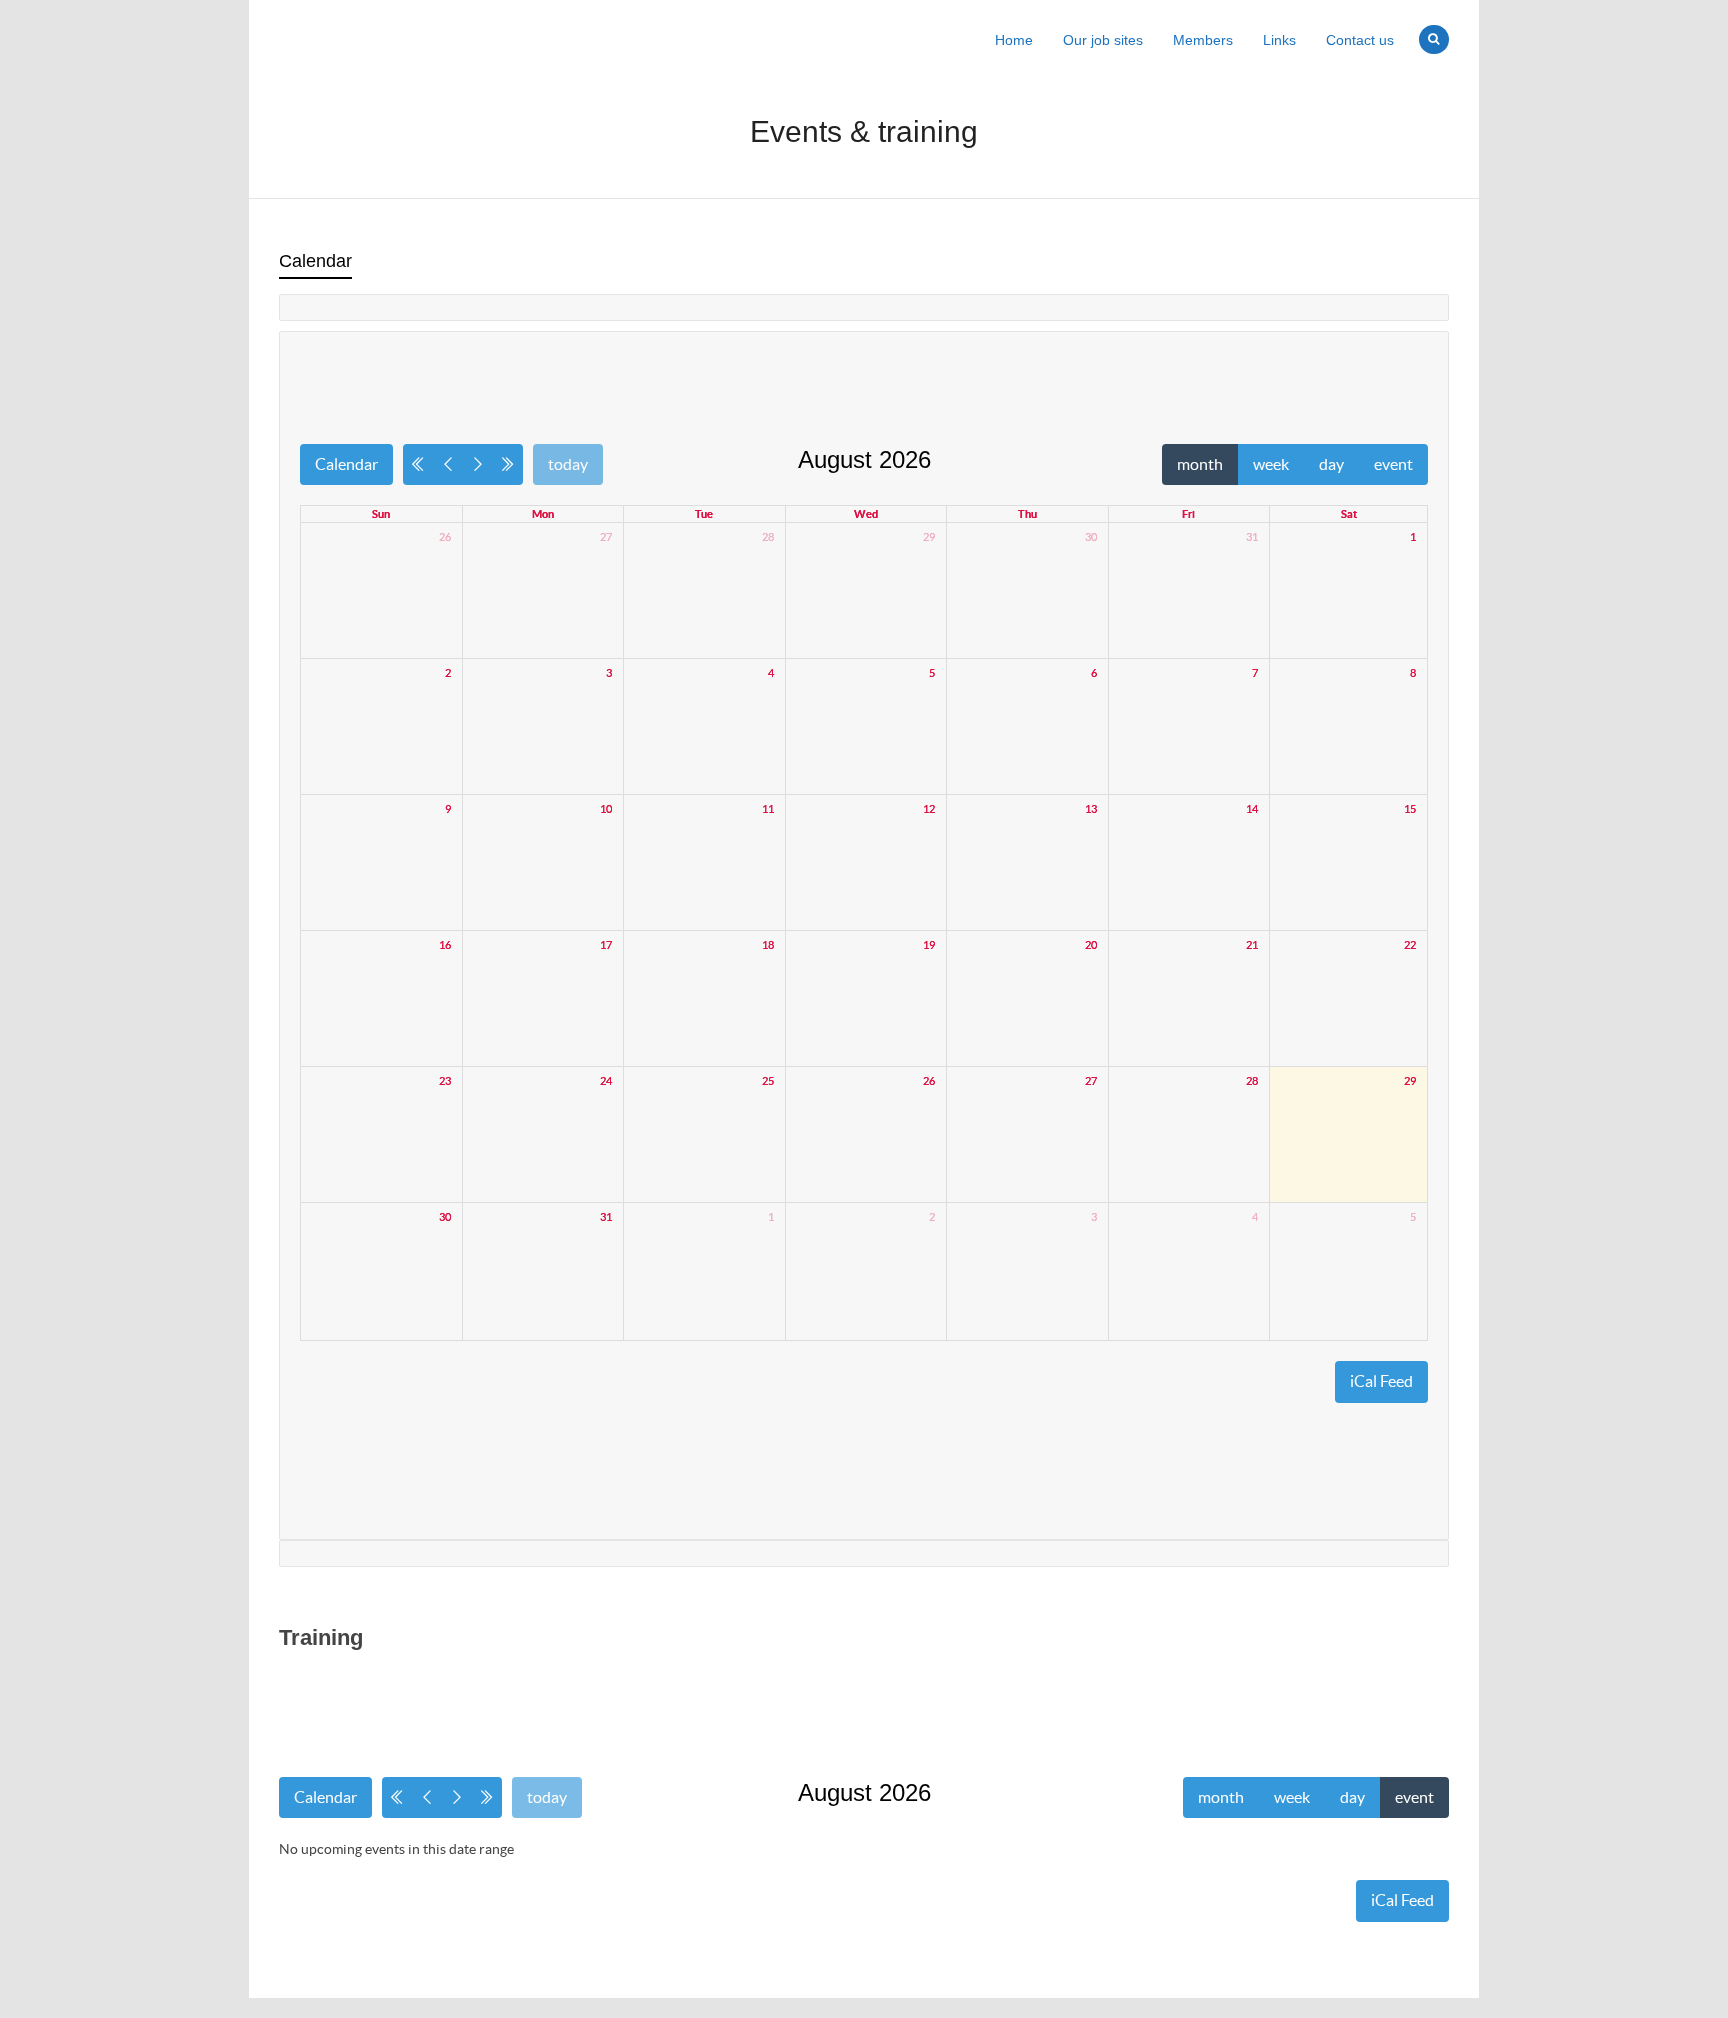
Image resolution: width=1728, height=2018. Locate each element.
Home (1014, 40)
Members (1203, 40)
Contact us (1360, 40)
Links (1279, 40)
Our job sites (1103, 40)
